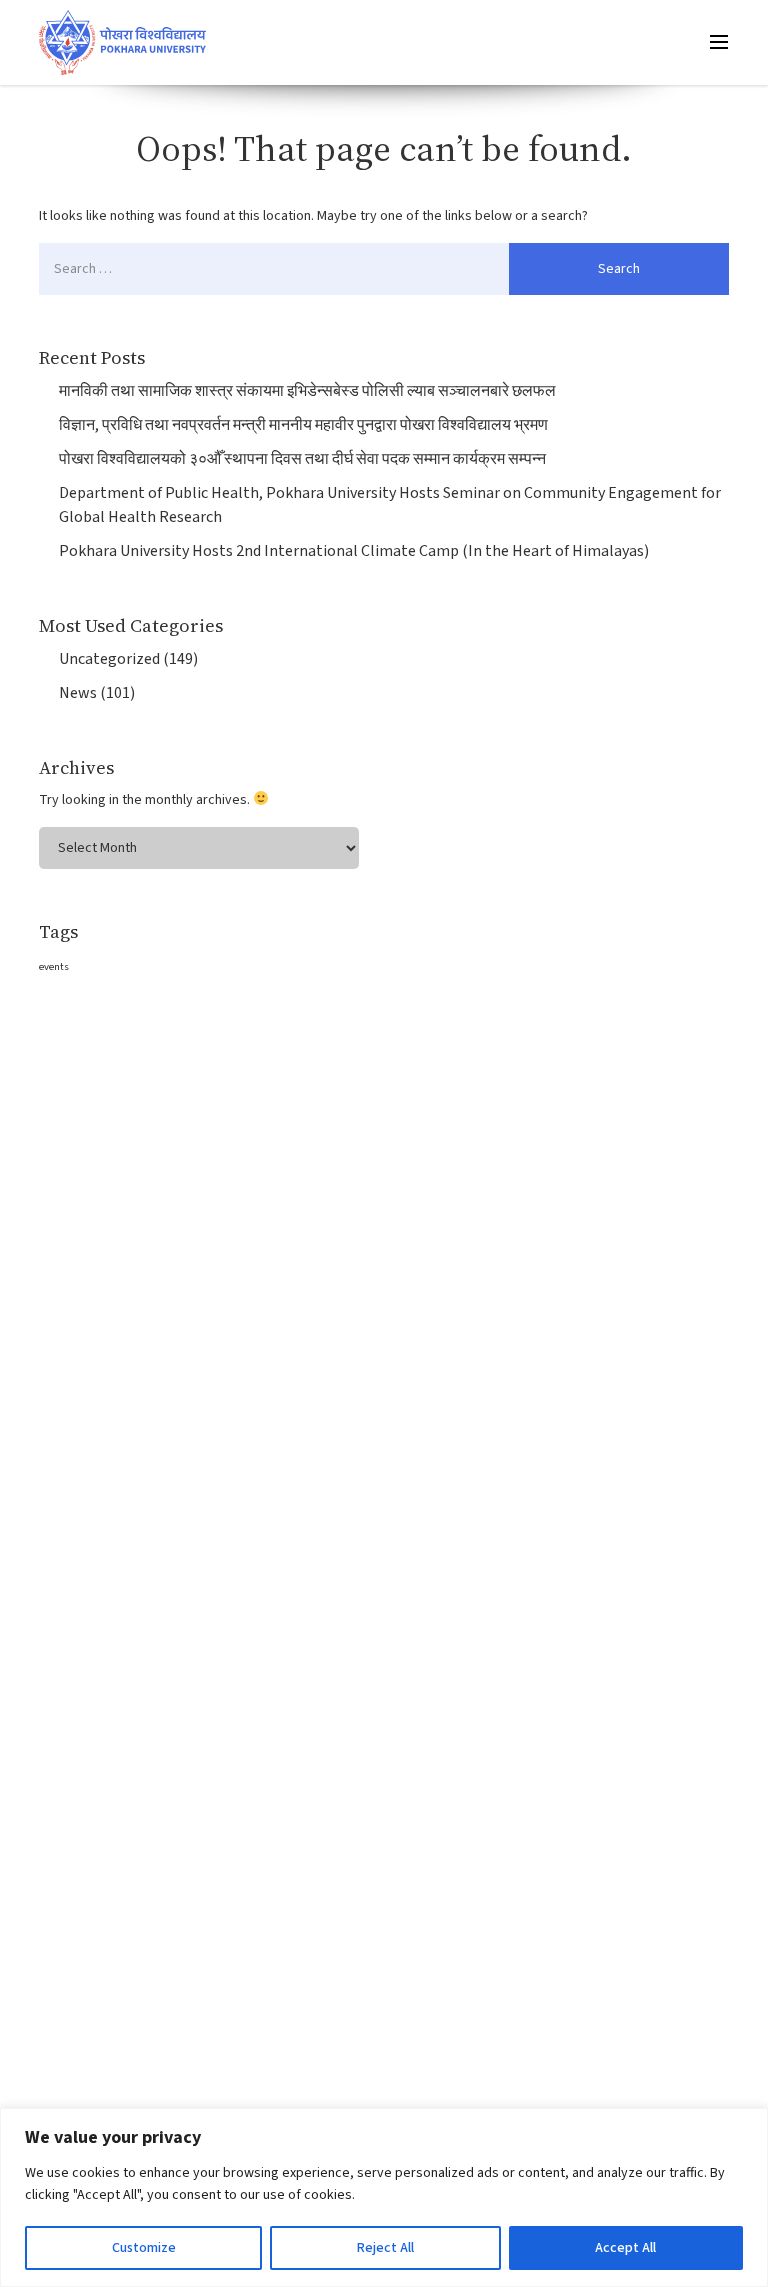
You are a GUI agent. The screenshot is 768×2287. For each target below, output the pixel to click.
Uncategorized (109, 659)
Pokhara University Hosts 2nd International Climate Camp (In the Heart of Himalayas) (354, 551)
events (54, 966)
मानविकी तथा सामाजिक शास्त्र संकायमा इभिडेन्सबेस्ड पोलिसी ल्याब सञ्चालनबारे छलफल (307, 391)
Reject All (385, 2248)
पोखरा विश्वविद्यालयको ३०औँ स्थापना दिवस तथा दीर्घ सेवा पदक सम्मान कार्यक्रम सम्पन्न (302, 459)
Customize (144, 2248)
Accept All (625, 2248)
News (78, 693)
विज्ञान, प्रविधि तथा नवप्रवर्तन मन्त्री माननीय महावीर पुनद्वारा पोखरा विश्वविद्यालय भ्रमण (303, 425)
